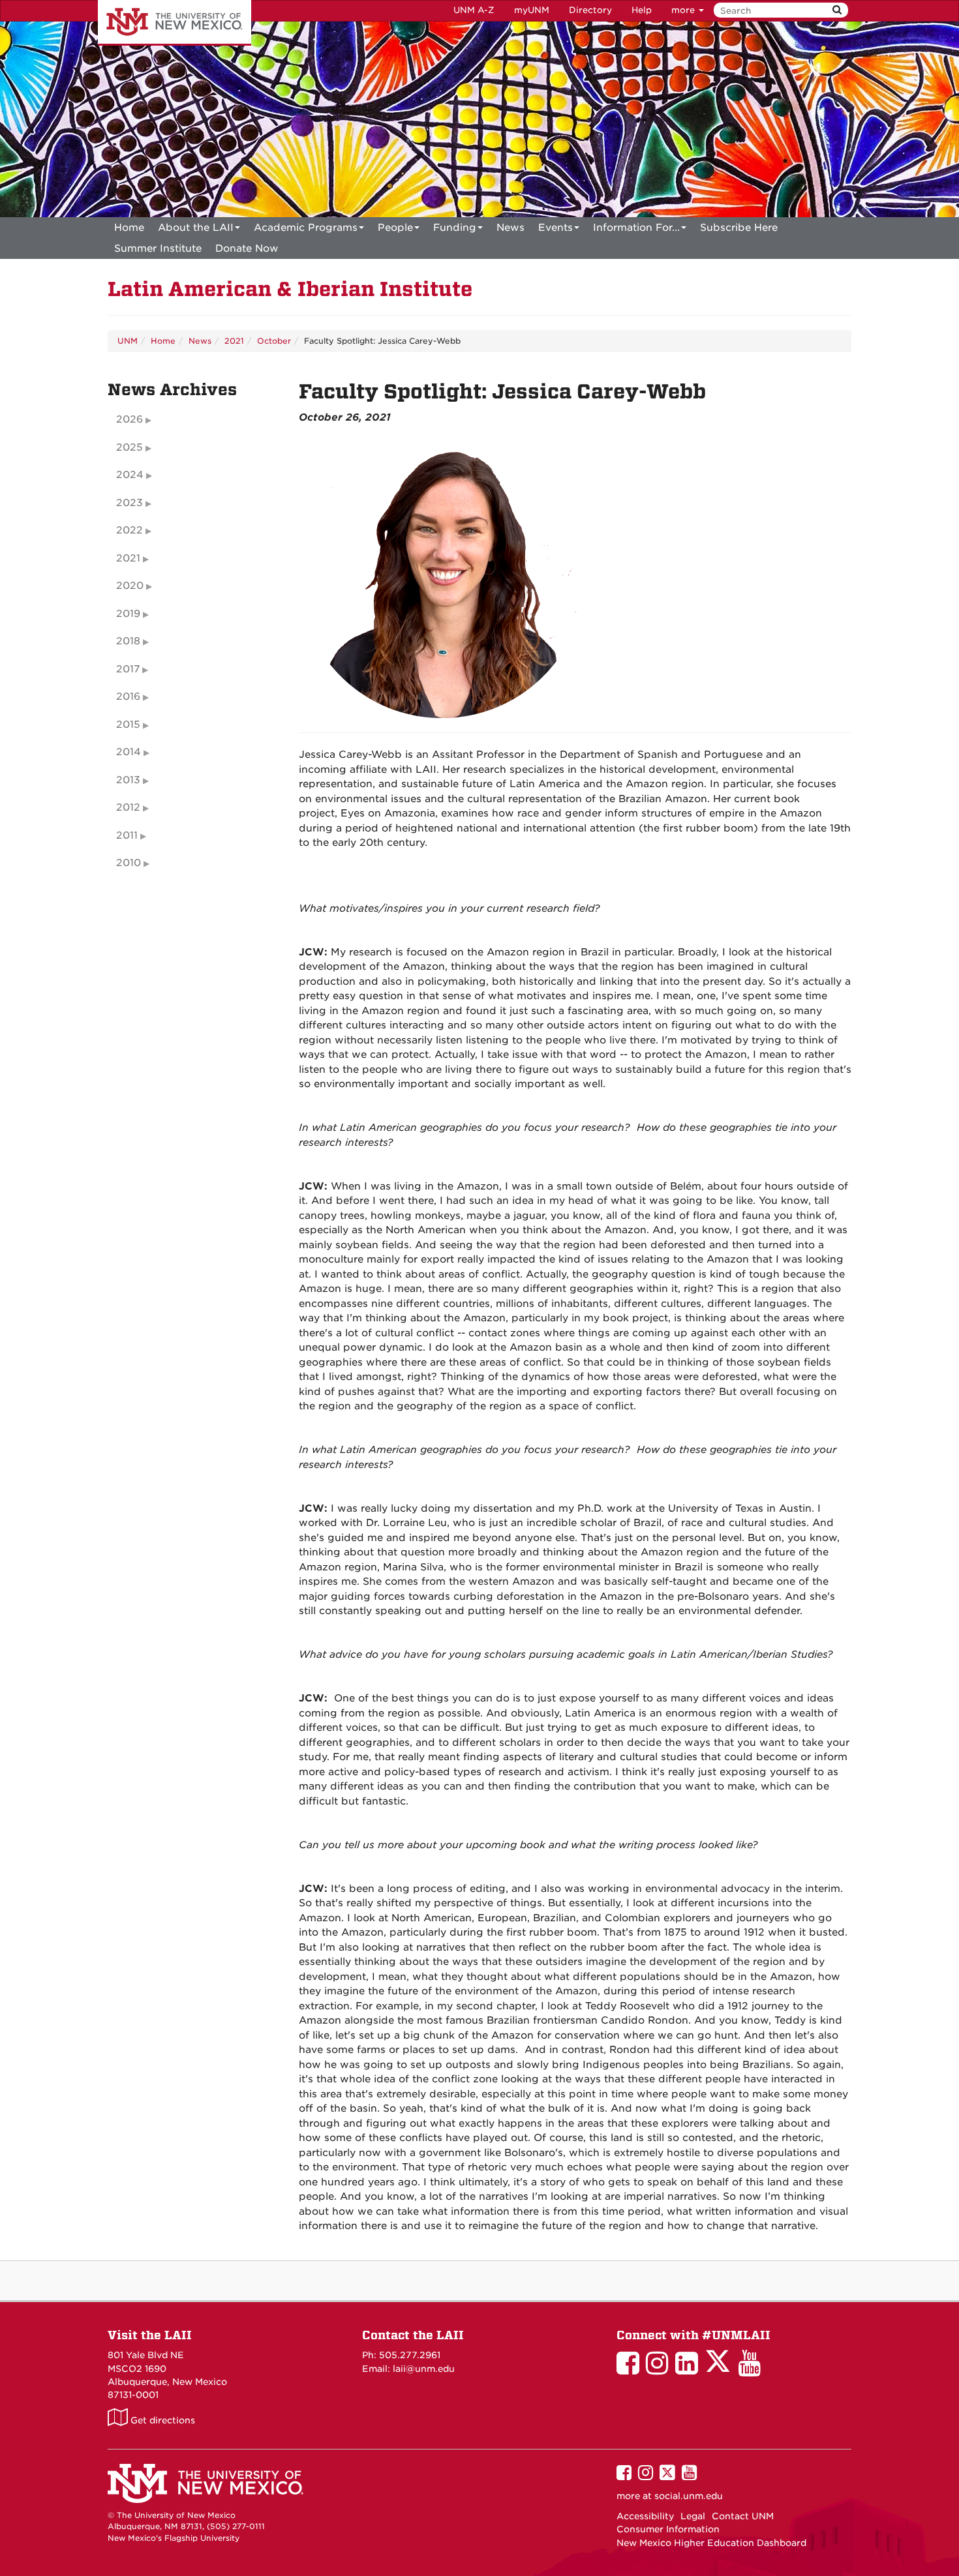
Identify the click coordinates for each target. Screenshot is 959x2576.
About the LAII (196, 228)
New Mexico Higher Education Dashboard (711, 2543)
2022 (129, 530)
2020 (130, 586)
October (274, 341)
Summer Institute (158, 248)
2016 (128, 696)
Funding (455, 228)
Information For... (636, 228)
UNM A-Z (474, 10)
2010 (129, 863)
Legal (693, 2516)
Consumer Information (668, 2529)
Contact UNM (743, 2516)
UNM (128, 341)
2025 (129, 447)
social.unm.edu (689, 2496)
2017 (128, 669)
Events (556, 228)
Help (642, 10)
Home (129, 228)
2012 (128, 807)
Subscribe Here (739, 228)
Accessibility (645, 2516)
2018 (128, 641)
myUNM (532, 10)
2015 (128, 725)
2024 (130, 475)
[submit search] (837, 10)
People (395, 228)
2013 (128, 780)
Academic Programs (306, 228)
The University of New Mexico (175, 23)
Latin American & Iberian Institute (290, 289)
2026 (129, 419)
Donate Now (247, 248)
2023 (129, 503)
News (510, 228)
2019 (128, 614)
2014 (129, 752)
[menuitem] (129, 228)
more (684, 10)
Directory (590, 10)
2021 (234, 341)
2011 (127, 835)
